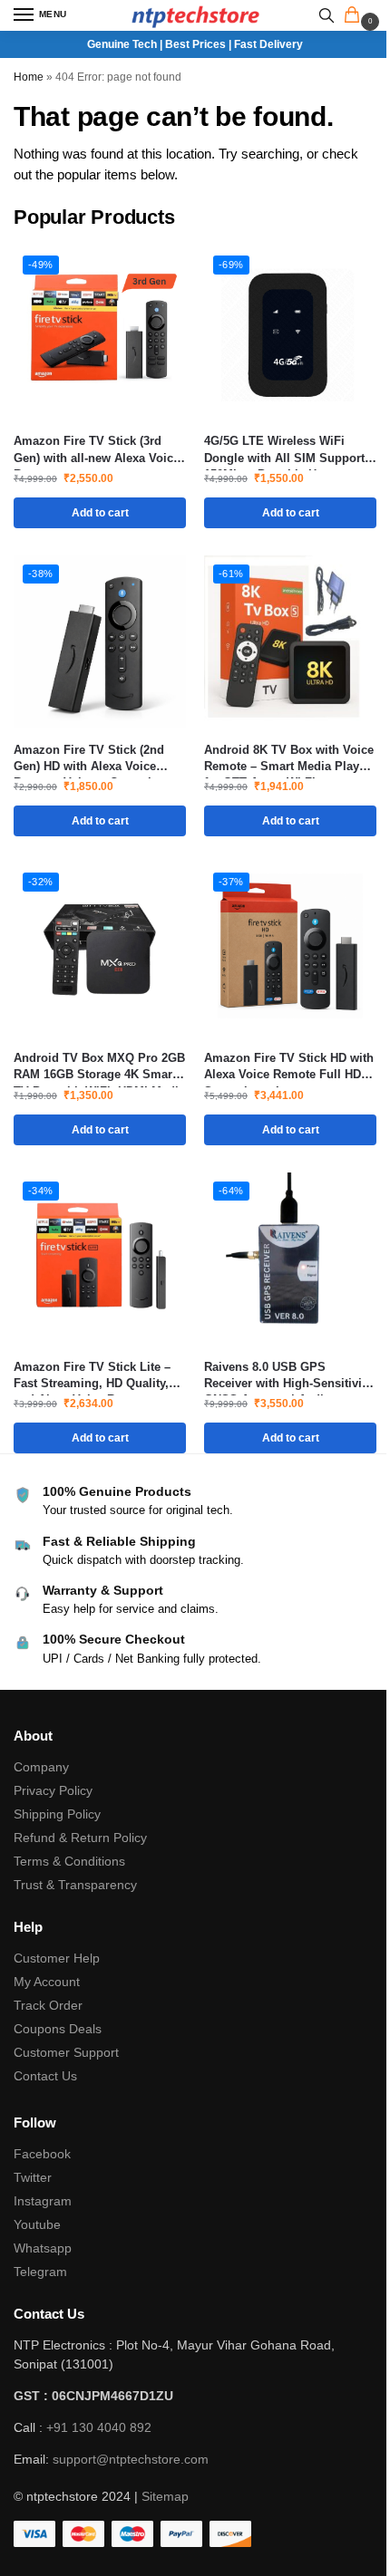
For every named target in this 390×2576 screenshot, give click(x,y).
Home (29, 77)
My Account (47, 1982)
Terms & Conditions (69, 1861)
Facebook (42, 2154)
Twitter (33, 2177)
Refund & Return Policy (80, 1838)
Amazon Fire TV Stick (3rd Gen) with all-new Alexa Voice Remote (97, 450)
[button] (356, 16)
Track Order (48, 2005)
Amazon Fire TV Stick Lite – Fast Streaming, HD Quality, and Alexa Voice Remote (92, 1376)
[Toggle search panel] (327, 15)
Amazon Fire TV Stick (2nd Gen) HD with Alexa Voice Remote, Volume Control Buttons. (89, 759)
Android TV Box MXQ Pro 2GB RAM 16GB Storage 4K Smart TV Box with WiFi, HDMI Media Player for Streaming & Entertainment (99, 1067)
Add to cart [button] (100, 513)
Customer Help (57, 1958)
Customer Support (66, 2052)
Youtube (37, 2224)
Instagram (43, 2201)
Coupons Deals (59, 2029)
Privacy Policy (53, 1790)
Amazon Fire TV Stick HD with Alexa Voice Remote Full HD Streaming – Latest (289, 1067)
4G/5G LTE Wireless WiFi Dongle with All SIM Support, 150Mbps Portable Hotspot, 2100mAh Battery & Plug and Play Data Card (286, 450)
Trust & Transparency (75, 1885)
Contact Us (45, 2076)
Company (41, 1767)
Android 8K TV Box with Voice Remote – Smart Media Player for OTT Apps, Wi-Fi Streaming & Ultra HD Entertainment (289, 759)
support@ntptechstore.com (131, 2459)
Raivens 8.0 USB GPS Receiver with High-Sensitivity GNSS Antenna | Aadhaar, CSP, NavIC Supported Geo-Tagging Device (288, 1376)
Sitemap (165, 2496)
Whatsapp (43, 2248)
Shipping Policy (57, 1814)
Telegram (40, 2272)
